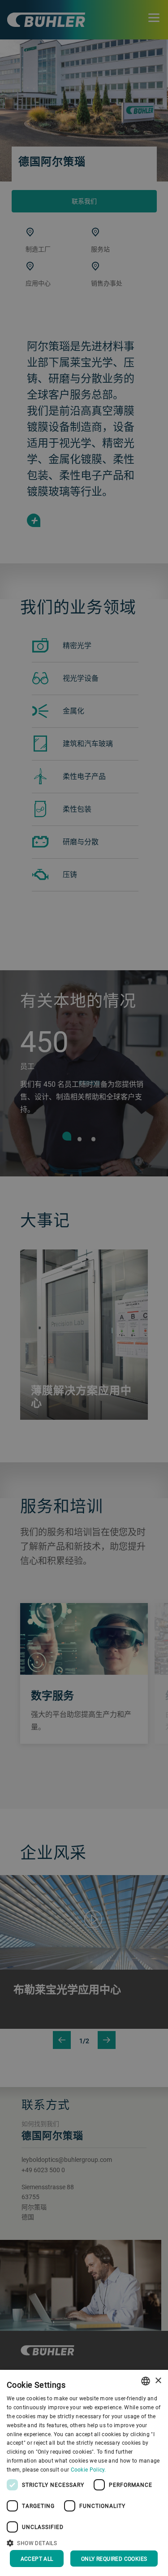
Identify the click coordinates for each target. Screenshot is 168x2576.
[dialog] (84, 2473)
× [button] (158, 2381)
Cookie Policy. (88, 2469)
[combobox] (146, 2381)
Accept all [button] (37, 2559)
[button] (84, 2542)
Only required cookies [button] (114, 2559)
